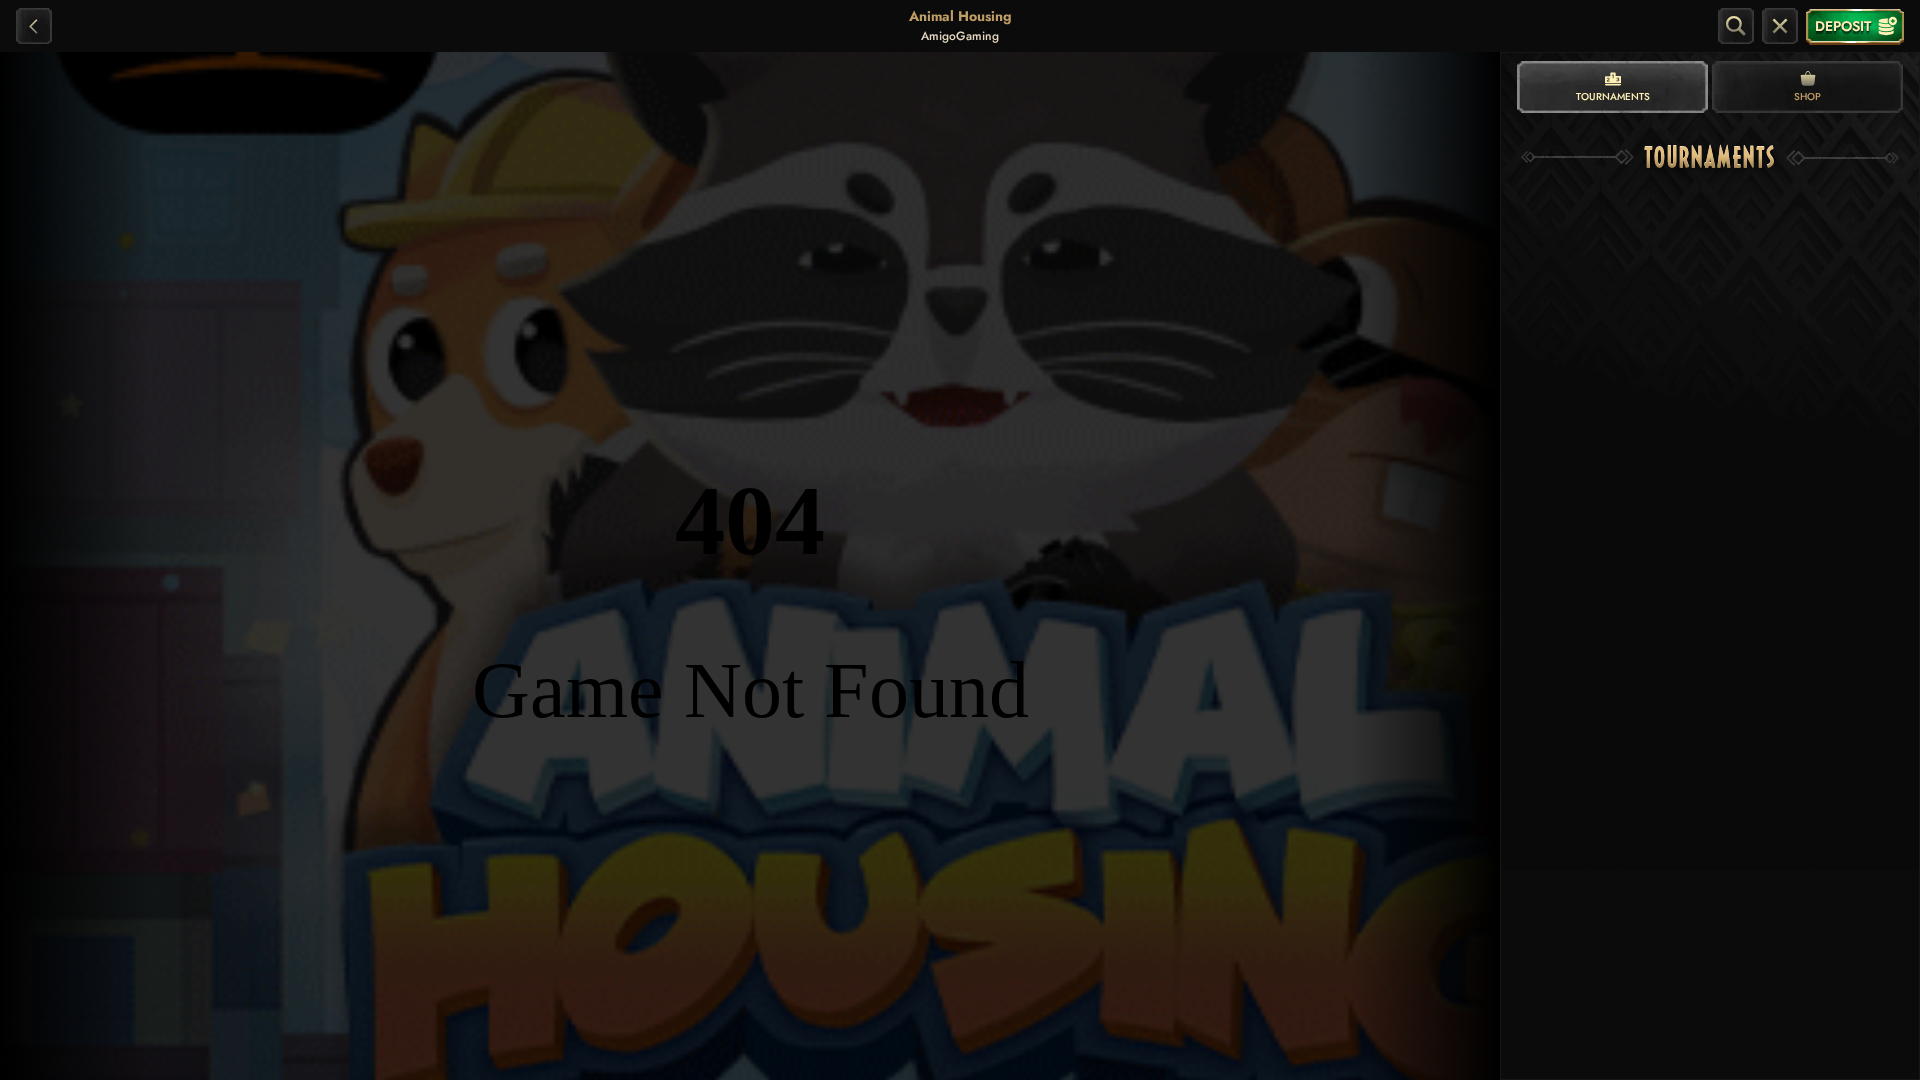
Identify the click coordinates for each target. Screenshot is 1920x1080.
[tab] (1612, 87)
